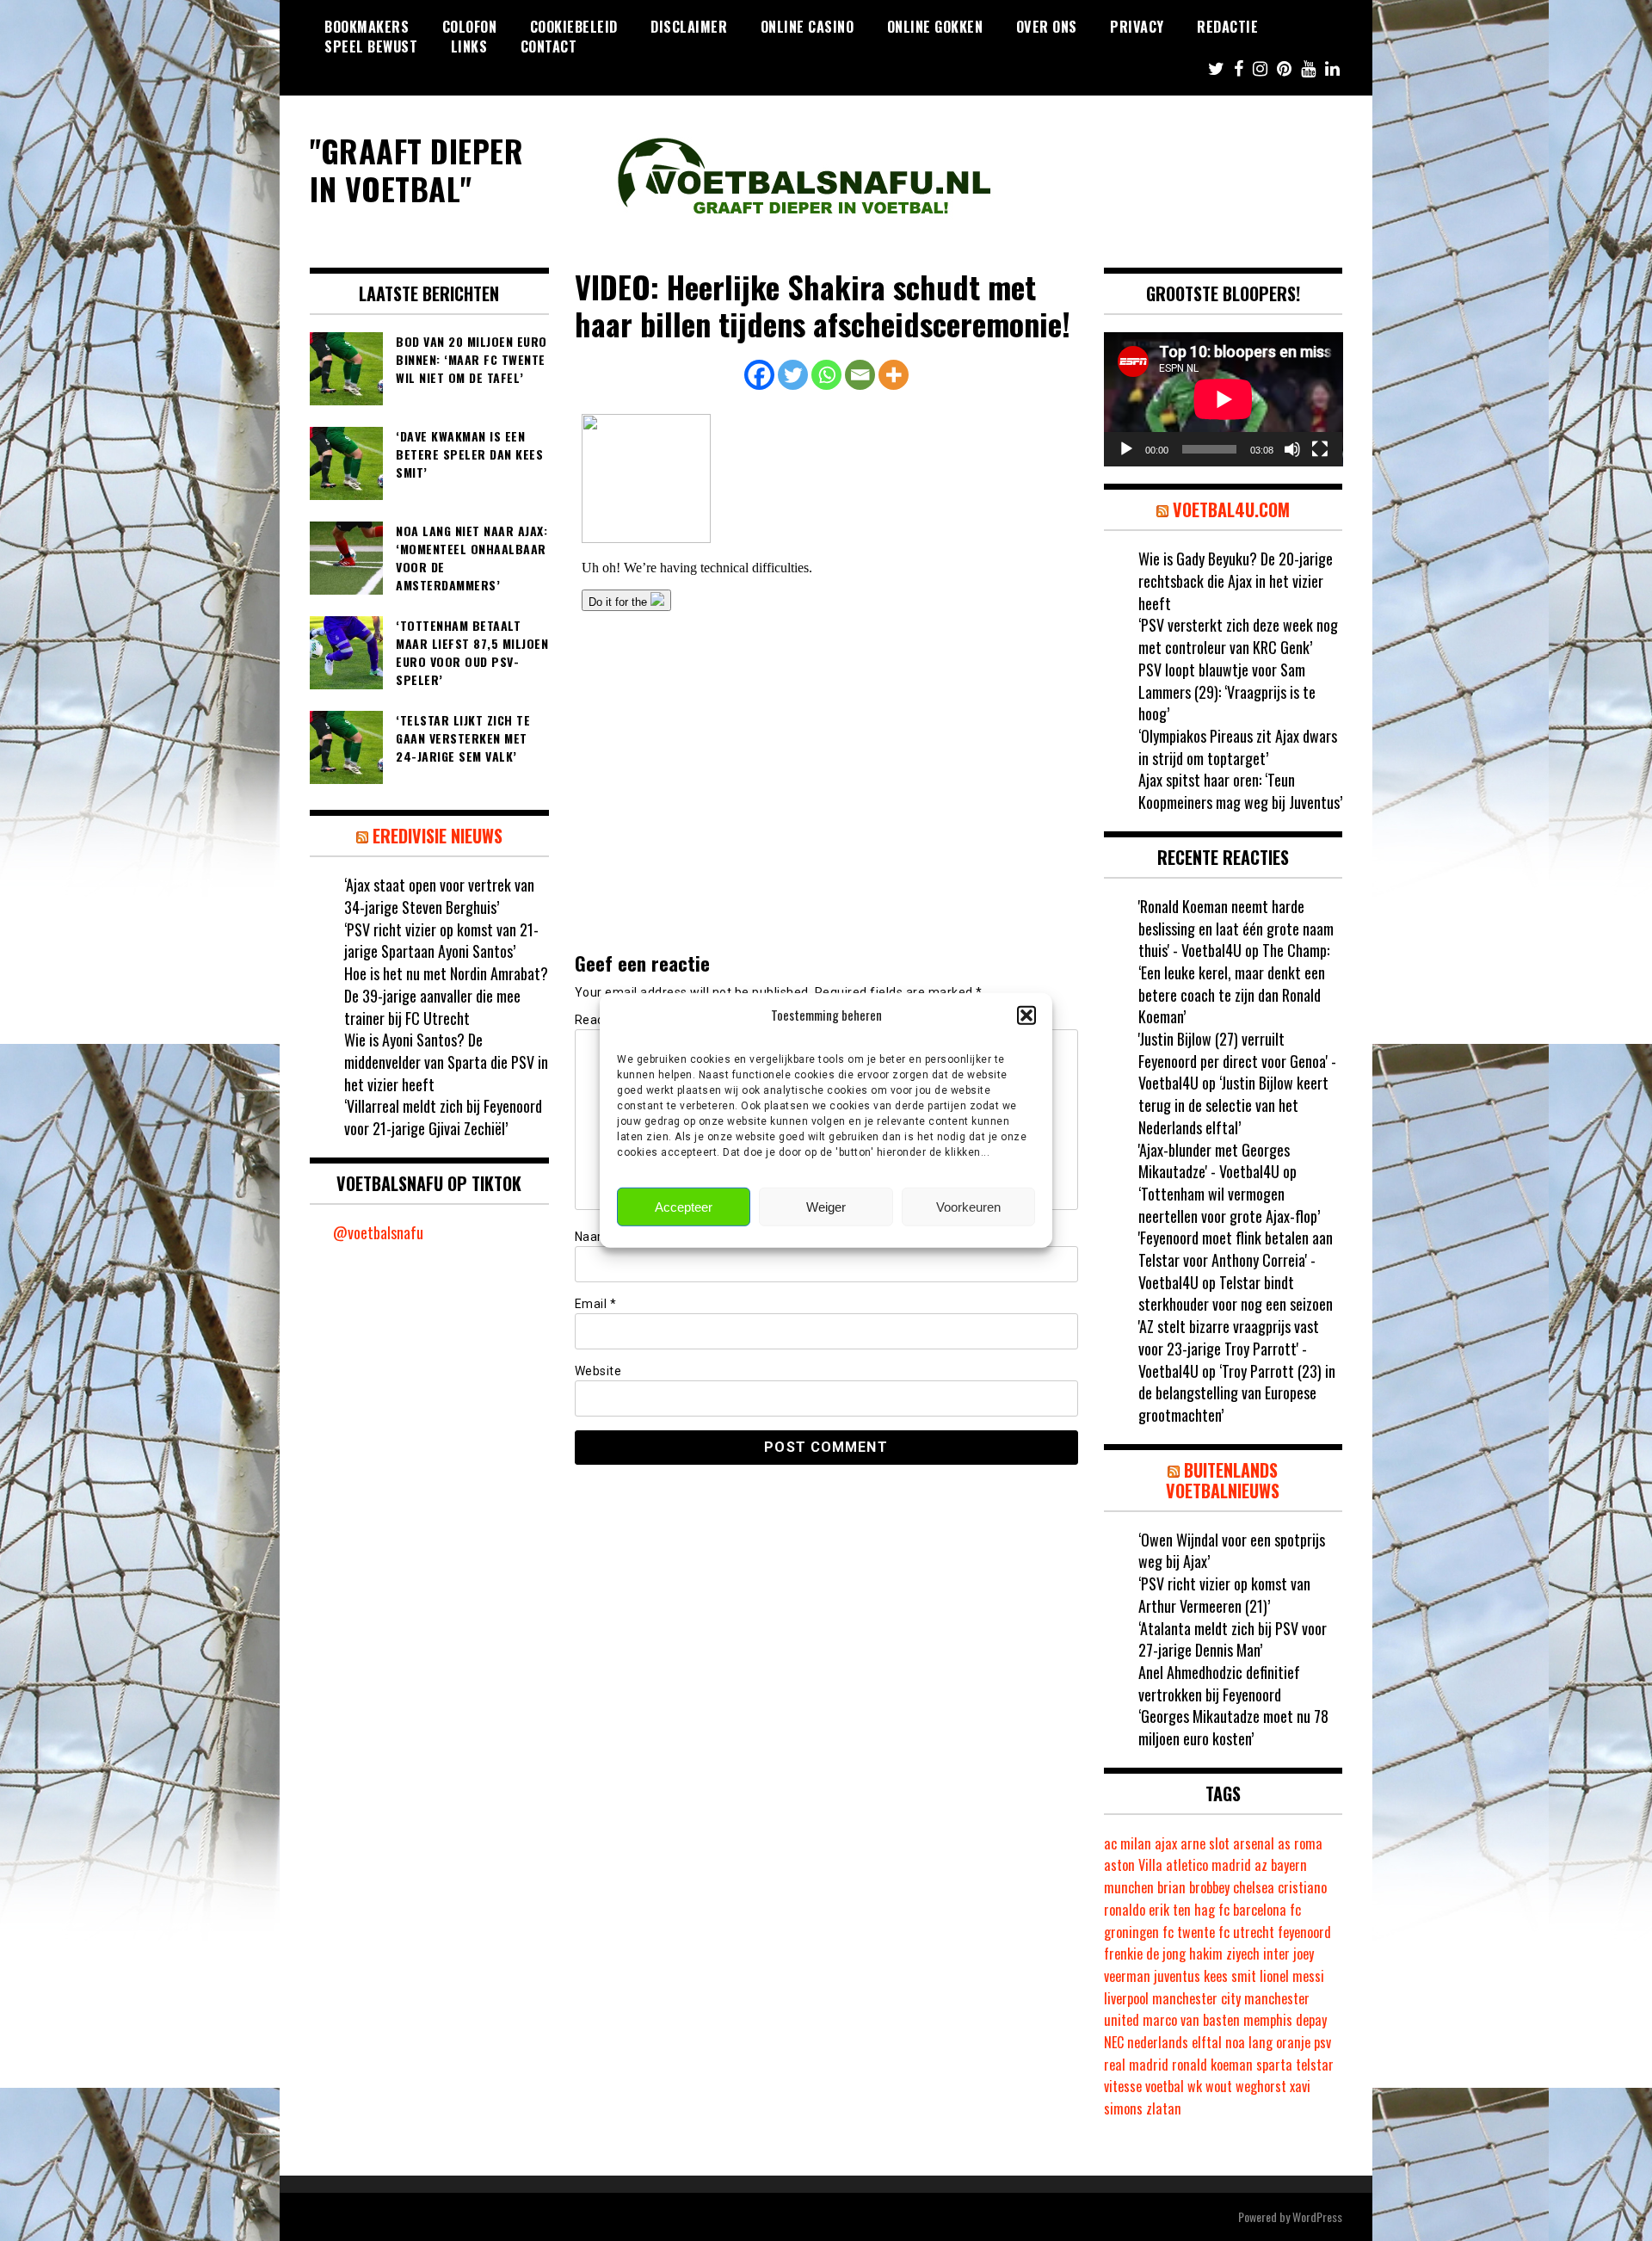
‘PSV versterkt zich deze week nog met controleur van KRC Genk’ (1238, 636)
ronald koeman (1212, 2065)
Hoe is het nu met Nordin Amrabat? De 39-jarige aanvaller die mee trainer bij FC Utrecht (446, 995)
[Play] (1126, 449)
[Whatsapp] (826, 375)
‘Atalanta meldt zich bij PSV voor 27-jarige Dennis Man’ (1233, 1639)
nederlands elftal (1174, 2042)
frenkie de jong (1145, 1954)
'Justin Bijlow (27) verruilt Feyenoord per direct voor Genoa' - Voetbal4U (1237, 1061)
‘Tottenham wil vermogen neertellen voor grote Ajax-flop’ (1229, 1205)
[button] (1026, 1015)
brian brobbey (1193, 1887)
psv (1322, 2042)
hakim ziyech (1224, 1954)
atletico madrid (1208, 1865)
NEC (1114, 2042)
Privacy (1137, 27)
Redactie (1227, 27)
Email (596, 1304)
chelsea (1254, 1887)
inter (1276, 1954)
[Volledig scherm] (1320, 449)
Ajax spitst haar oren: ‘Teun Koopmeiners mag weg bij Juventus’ (1240, 791)
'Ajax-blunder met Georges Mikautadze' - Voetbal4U (1214, 1161)
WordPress (1317, 2216)
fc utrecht (1246, 1932)
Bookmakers (367, 27)
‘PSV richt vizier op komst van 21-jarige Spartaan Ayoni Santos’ (441, 941)
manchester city (1196, 1998)
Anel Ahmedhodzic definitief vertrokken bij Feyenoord (1219, 1683)
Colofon (470, 27)
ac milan (1128, 1843)
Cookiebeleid (574, 27)
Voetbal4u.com (1231, 509)
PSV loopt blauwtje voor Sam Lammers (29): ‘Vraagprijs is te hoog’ (1227, 691)
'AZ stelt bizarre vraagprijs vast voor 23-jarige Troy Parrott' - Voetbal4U (1229, 1348)
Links (469, 46)
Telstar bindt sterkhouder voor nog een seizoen (1236, 1293)
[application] (1224, 399)
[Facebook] (759, 375)
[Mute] (1292, 449)
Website (598, 1371)
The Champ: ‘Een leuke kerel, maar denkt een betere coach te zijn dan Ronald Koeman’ (1234, 983)
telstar (1315, 2065)
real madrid (1136, 2065)
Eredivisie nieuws (438, 836)
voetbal (1165, 2086)
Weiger (826, 1207)
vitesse (1123, 2086)
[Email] (860, 375)
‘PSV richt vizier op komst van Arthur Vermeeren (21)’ (1224, 1595)
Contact (549, 46)
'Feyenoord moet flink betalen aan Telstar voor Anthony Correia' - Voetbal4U (1236, 1259)
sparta (1274, 2065)
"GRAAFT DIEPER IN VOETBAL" (416, 169)
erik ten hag (1182, 1910)
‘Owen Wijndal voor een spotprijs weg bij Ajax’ (1232, 1551)
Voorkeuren (968, 1207)
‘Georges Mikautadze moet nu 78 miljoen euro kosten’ (1233, 1727)
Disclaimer (689, 27)
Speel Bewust (371, 46)
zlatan (1164, 2108)
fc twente (1189, 1932)
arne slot (1205, 1843)
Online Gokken (935, 27)
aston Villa (1133, 1865)
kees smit (1230, 1976)
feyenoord (1304, 1932)
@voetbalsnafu (378, 1232)
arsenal (1254, 1843)
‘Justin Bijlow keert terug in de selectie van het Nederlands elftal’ (1233, 1105)
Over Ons (1047, 27)
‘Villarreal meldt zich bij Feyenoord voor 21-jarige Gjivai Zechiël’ (443, 1117)
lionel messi (1292, 1976)
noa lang (1249, 2042)
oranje (1293, 2042)
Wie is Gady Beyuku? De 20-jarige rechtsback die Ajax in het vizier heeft (1236, 580)
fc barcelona (1252, 1910)
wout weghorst (1246, 2086)
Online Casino (808, 27)
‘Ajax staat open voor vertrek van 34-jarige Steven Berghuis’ (439, 896)
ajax (1166, 1843)
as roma (1300, 1843)
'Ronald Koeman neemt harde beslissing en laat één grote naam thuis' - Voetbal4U (1236, 928)
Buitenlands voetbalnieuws (1223, 1480)
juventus (1177, 1976)
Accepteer (684, 1207)
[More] (894, 375)
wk (1195, 2086)
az (1261, 1865)
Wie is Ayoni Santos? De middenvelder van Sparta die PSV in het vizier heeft (446, 1062)
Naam (597, 1237)
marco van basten (1191, 2020)
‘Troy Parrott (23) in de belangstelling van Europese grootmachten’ (1237, 1393)
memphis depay (1285, 2020)
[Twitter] (793, 375)
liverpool (1126, 1998)
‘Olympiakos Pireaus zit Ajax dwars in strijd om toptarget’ (1238, 747)
